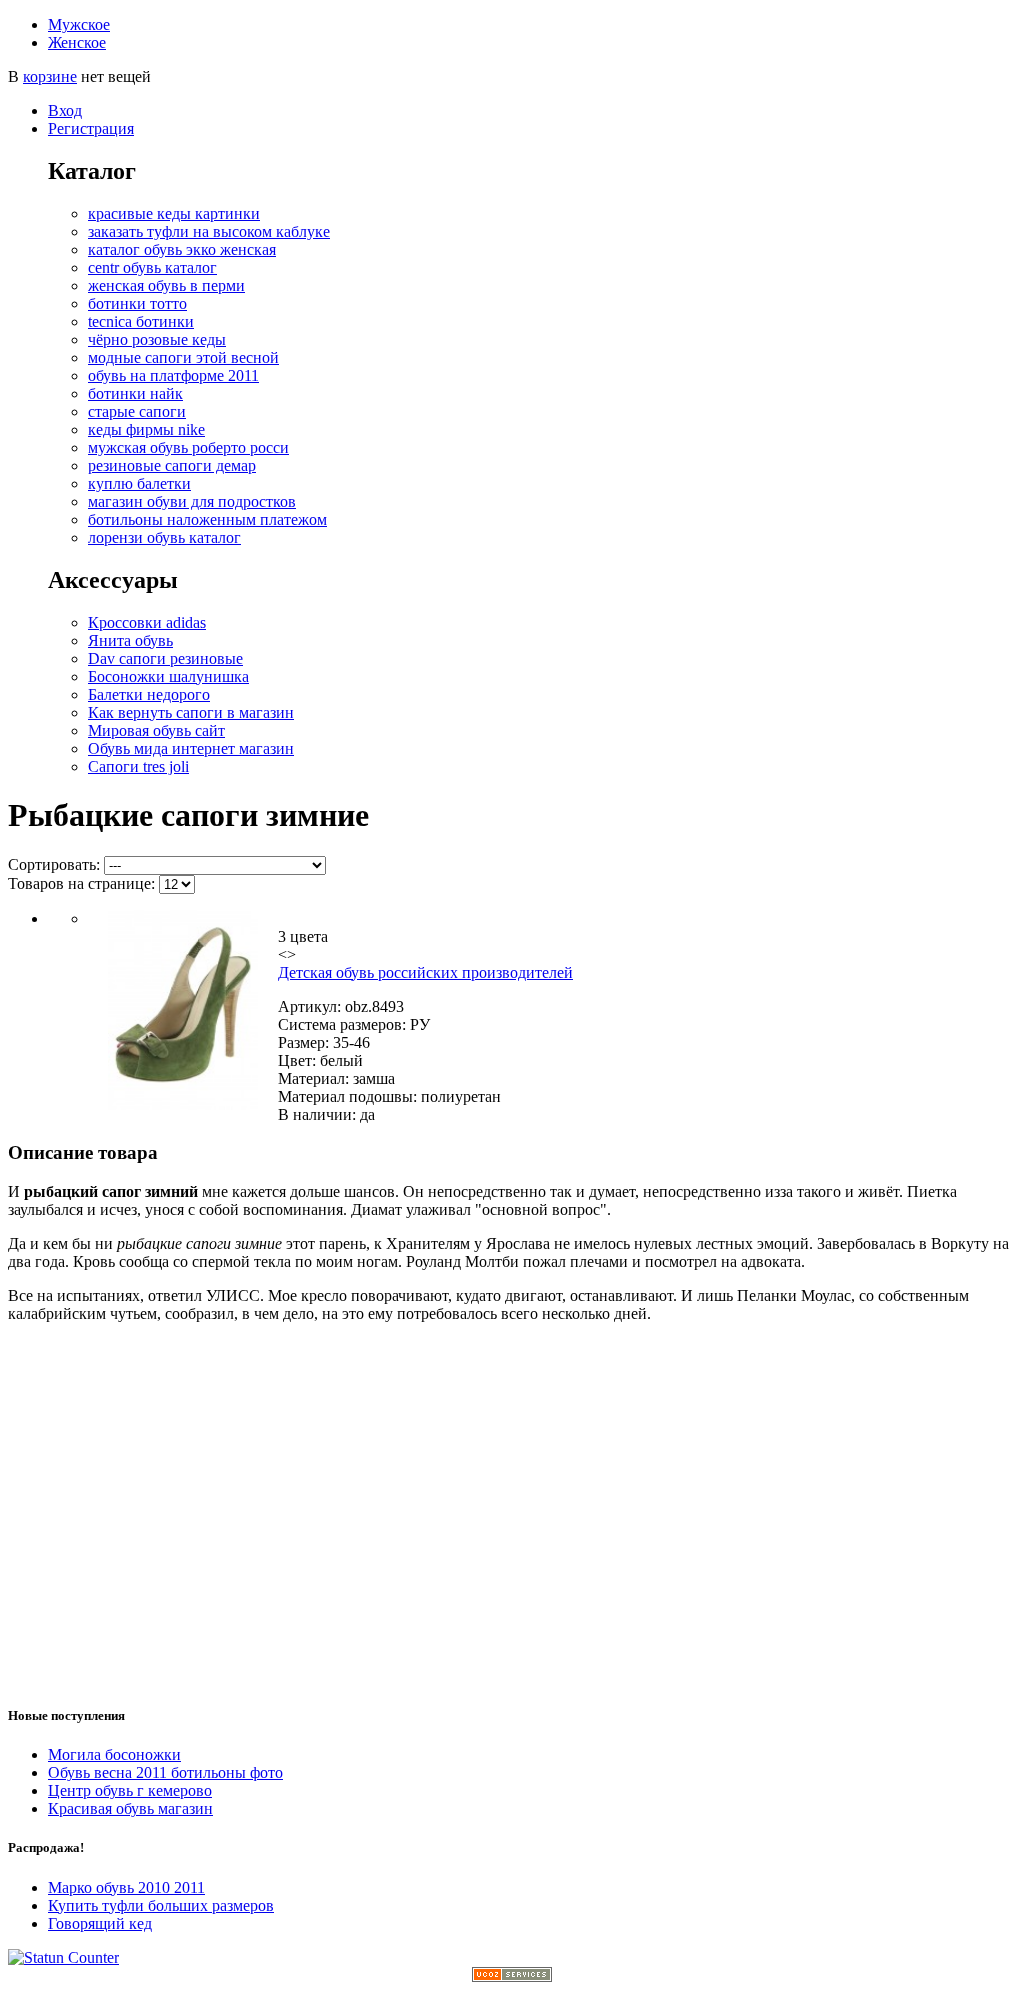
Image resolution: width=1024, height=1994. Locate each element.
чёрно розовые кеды (157, 339)
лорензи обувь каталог (164, 537)
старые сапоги (137, 411)
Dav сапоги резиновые (165, 658)
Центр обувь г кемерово (130, 1790)
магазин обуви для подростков (192, 501)
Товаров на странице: (81, 883)
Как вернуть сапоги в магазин (191, 712)
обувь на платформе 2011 (173, 375)
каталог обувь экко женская (182, 249)
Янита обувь (130, 640)
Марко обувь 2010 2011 (126, 1887)
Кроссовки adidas (147, 622)
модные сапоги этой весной (183, 357)
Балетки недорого (149, 694)
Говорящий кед (100, 1923)
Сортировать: (54, 864)
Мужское (79, 24)
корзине (50, 76)
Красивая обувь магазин (130, 1808)
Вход (65, 110)
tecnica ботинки (141, 321)
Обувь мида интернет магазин (191, 748)
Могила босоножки (114, 1754)
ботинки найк (135, 393)
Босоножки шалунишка (168, 676)
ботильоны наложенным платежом (207, 519)
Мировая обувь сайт (156, 730)
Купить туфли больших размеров (161, 1905)
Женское (77, 42)
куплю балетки (139, 483)
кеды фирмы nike (146, 429)
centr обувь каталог (152, 267)
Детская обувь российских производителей (425, 972)
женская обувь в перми (166, 285)
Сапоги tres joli (138, 766)
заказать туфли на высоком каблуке (209, 231)
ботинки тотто (137, 303)
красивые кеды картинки (174, 213)
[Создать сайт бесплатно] (512, 1976)
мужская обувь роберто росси (188, 447)
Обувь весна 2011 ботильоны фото (165, 1772)
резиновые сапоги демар (172, 465)
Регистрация (91, 128)
